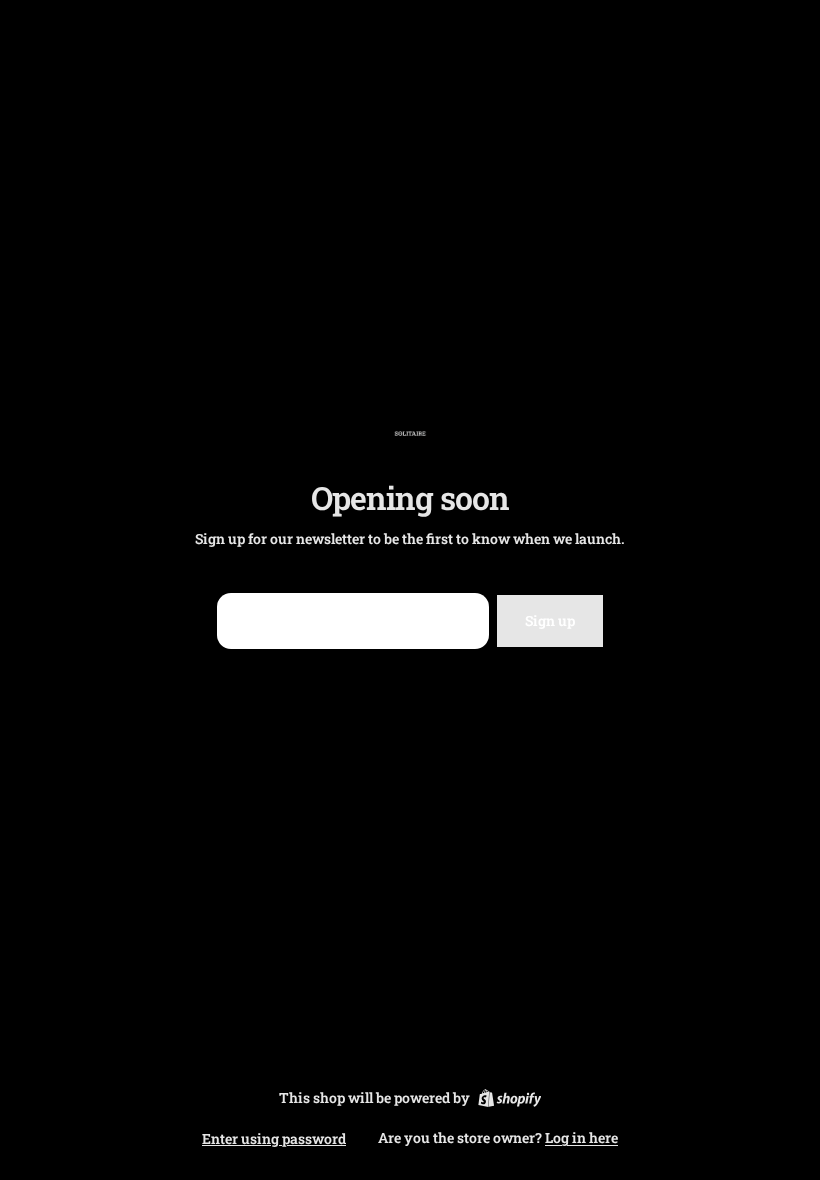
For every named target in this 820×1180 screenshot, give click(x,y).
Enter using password (274, 1138)
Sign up (550, 620)
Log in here (581, 1137)
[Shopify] (509, 1098)
